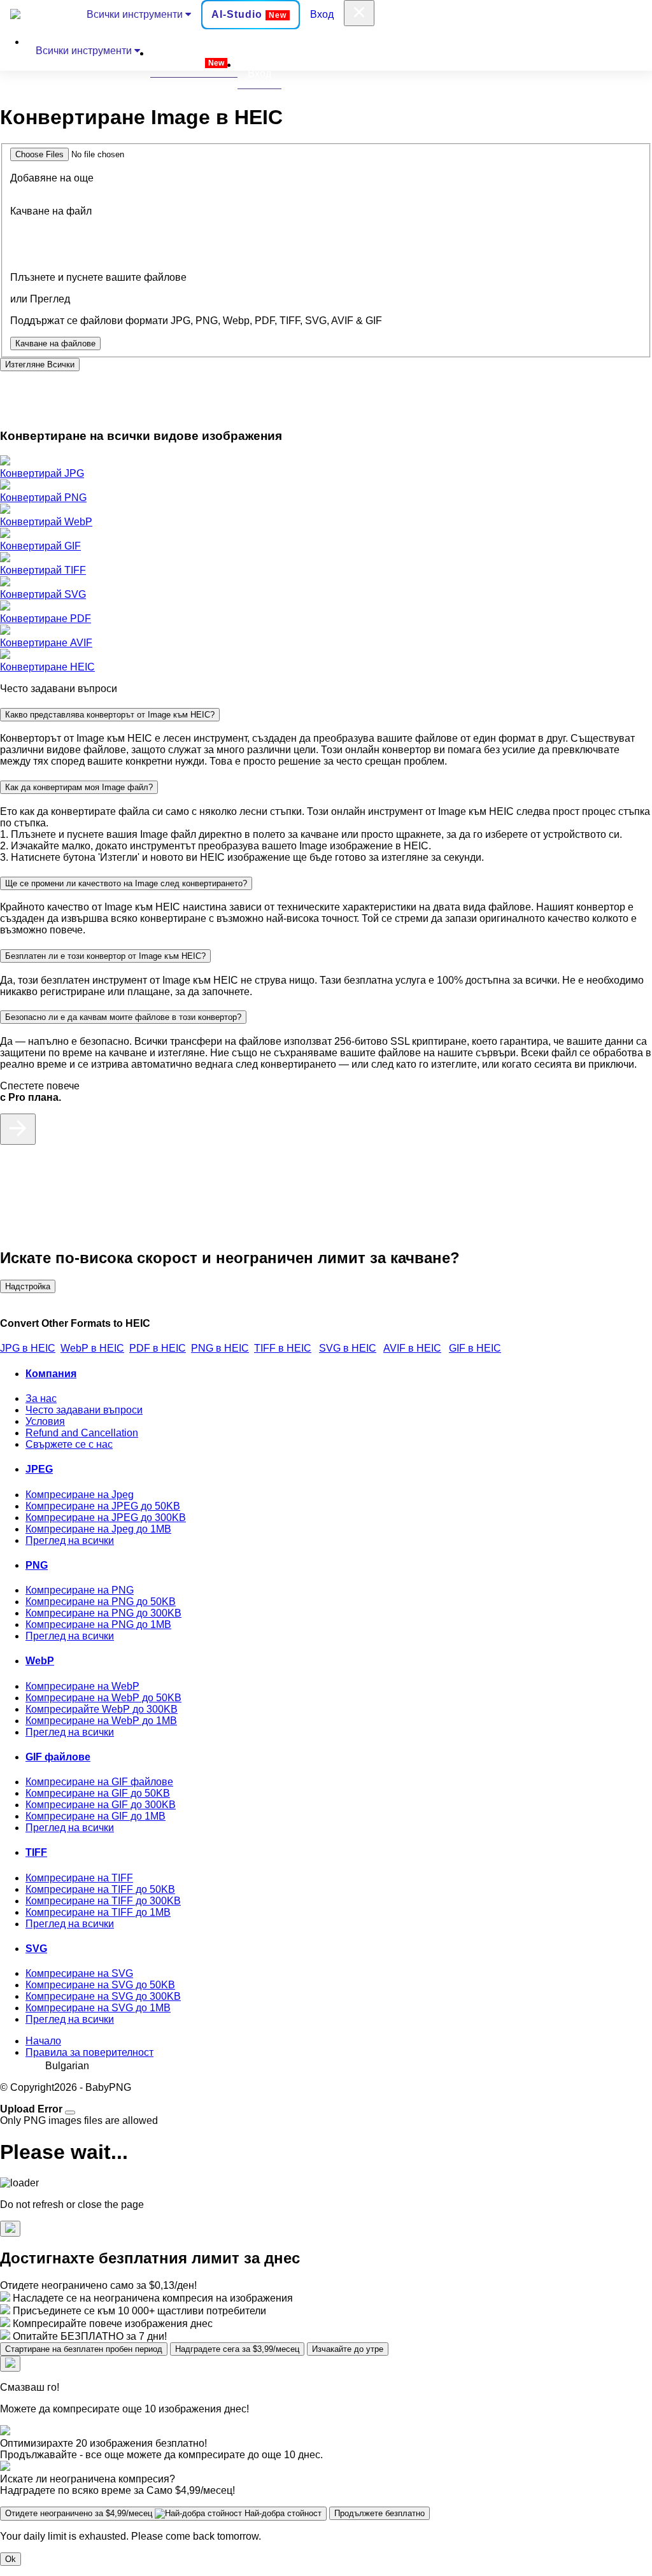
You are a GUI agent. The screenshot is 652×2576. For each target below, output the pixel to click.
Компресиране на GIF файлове (99, 1782)
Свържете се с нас (69, 1444)
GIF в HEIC (475, 1348)
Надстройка (28, 1286)
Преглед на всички (70, 1540)
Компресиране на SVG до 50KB (100, 1985)
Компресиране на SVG (79, 1973)
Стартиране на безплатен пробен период (84, 2349)
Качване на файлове (55, 343)
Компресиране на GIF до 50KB (98, 1793)
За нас (41, 1398)
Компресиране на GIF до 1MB (96, 1816)
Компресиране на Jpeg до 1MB (98, 1529)
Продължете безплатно (379, 2513)
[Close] (70, 2112)
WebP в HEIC (92, 1348)
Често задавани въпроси (84, 1410)
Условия (45, 1421)
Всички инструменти (136, 14)
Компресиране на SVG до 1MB (98, 2008)
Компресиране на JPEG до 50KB (103, 1506)
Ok (11, 2559)
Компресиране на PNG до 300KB (103, 1613)
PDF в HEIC (158, 1348)
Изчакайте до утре (348, 2349)
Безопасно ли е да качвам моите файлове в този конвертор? (123, 1017)
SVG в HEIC (348, 1348)
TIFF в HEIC (283, 1348)
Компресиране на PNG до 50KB (101, 1602)
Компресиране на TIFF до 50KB (100, 1889)
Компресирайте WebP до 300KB (102, 1709)
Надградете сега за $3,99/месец (237, 2349)
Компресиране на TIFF (79, 1878)
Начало (43, 2041)
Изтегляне (40, 364)
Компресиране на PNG (80, 1590)
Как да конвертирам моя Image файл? (79, 787)
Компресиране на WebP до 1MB (101, 1721)
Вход (322, 14)
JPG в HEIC (28, 1348)
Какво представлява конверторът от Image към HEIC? (110, 715)
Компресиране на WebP (82, 1686)
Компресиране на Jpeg (80, 1495)
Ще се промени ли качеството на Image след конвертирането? (126, 883)
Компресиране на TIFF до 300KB (103, 1901)
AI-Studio (249, 14)
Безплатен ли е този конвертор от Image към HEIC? (105, 956)
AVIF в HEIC (412, 1348)
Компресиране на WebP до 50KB (103, 1698)
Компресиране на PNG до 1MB (98, 1624)
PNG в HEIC (220, 1348)
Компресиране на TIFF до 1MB (98, 1912)
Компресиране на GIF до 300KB (101, 1805)
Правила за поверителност (89, 2052)
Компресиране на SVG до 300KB (103, 1996)
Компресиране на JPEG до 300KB (106, 1518)
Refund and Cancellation (82, 1433)
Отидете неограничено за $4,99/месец (163, 2513)
